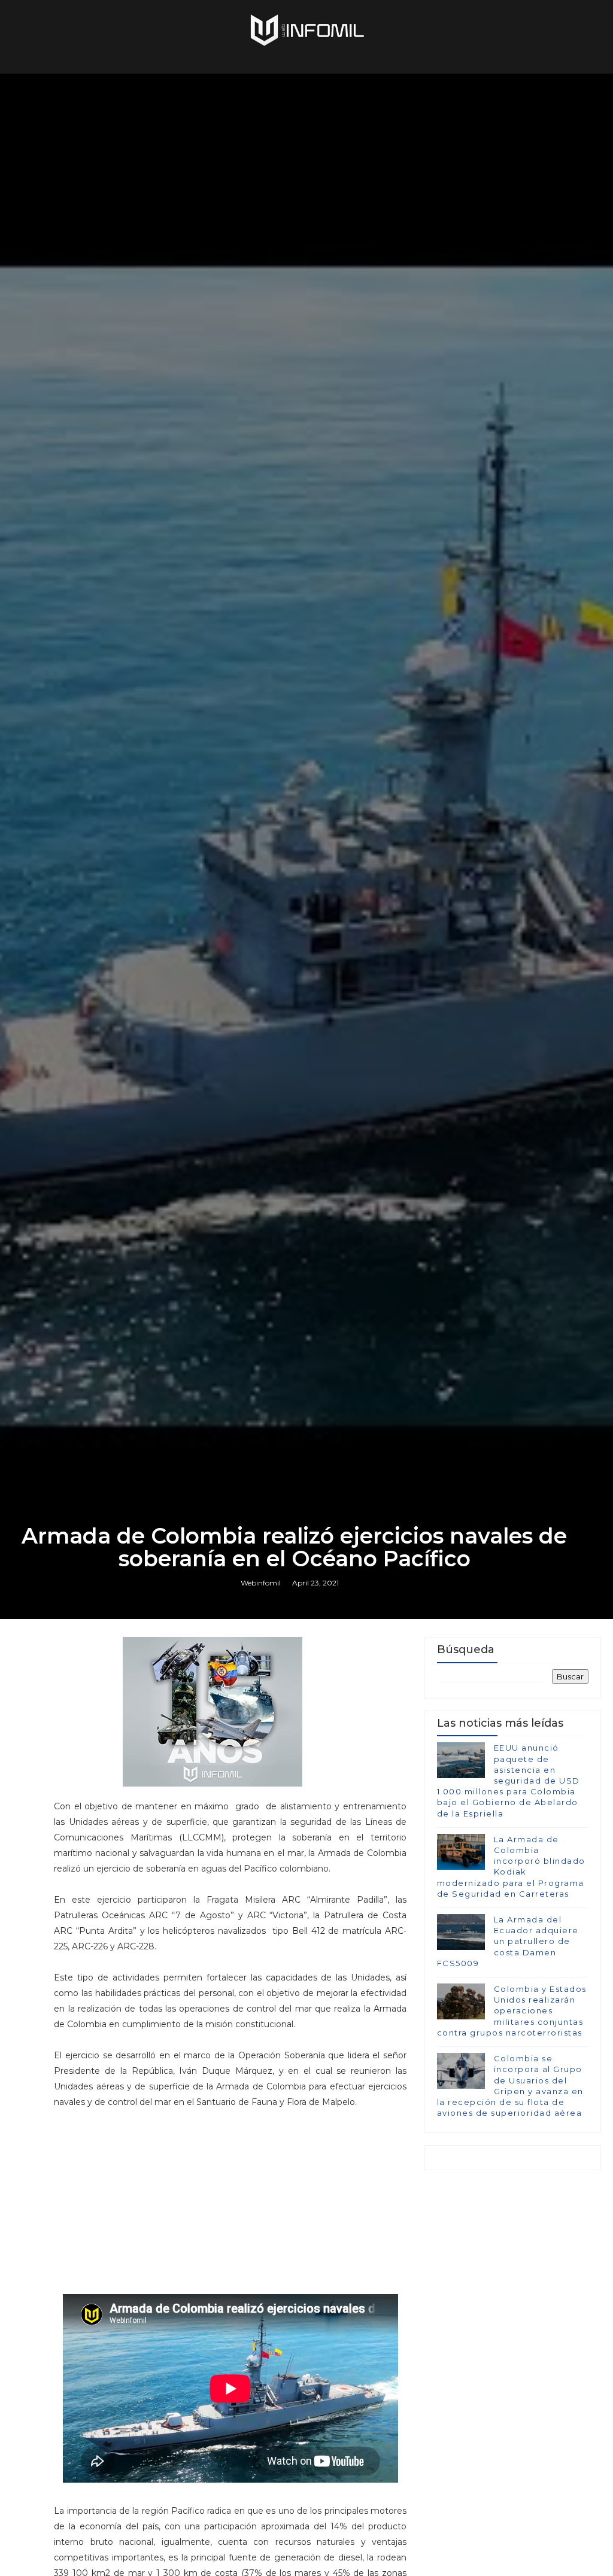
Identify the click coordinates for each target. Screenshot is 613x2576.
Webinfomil (261, 1583)
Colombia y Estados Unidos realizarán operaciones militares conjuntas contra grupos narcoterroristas (512, 2011)
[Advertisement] (230, 2194)
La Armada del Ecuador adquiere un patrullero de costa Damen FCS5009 (508, 1941)
